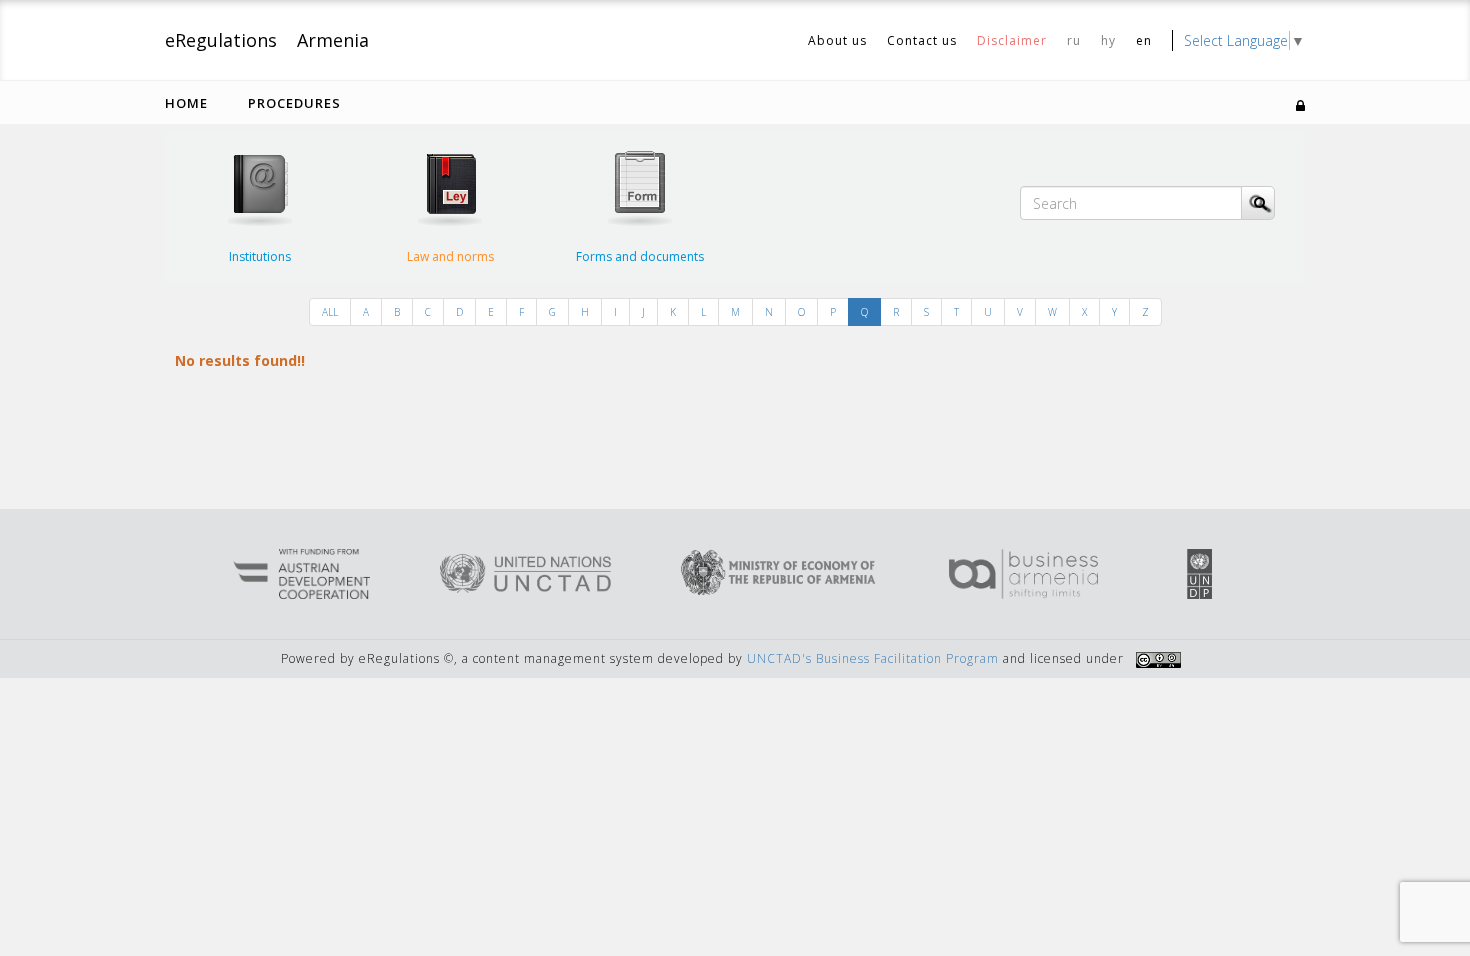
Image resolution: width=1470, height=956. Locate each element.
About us (837, 40)
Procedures (294, 103)
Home (186, 103)
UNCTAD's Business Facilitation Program (873, 658)
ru (1074, 40)
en (1144, 40)
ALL (330, 312)
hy (1108, 40)
